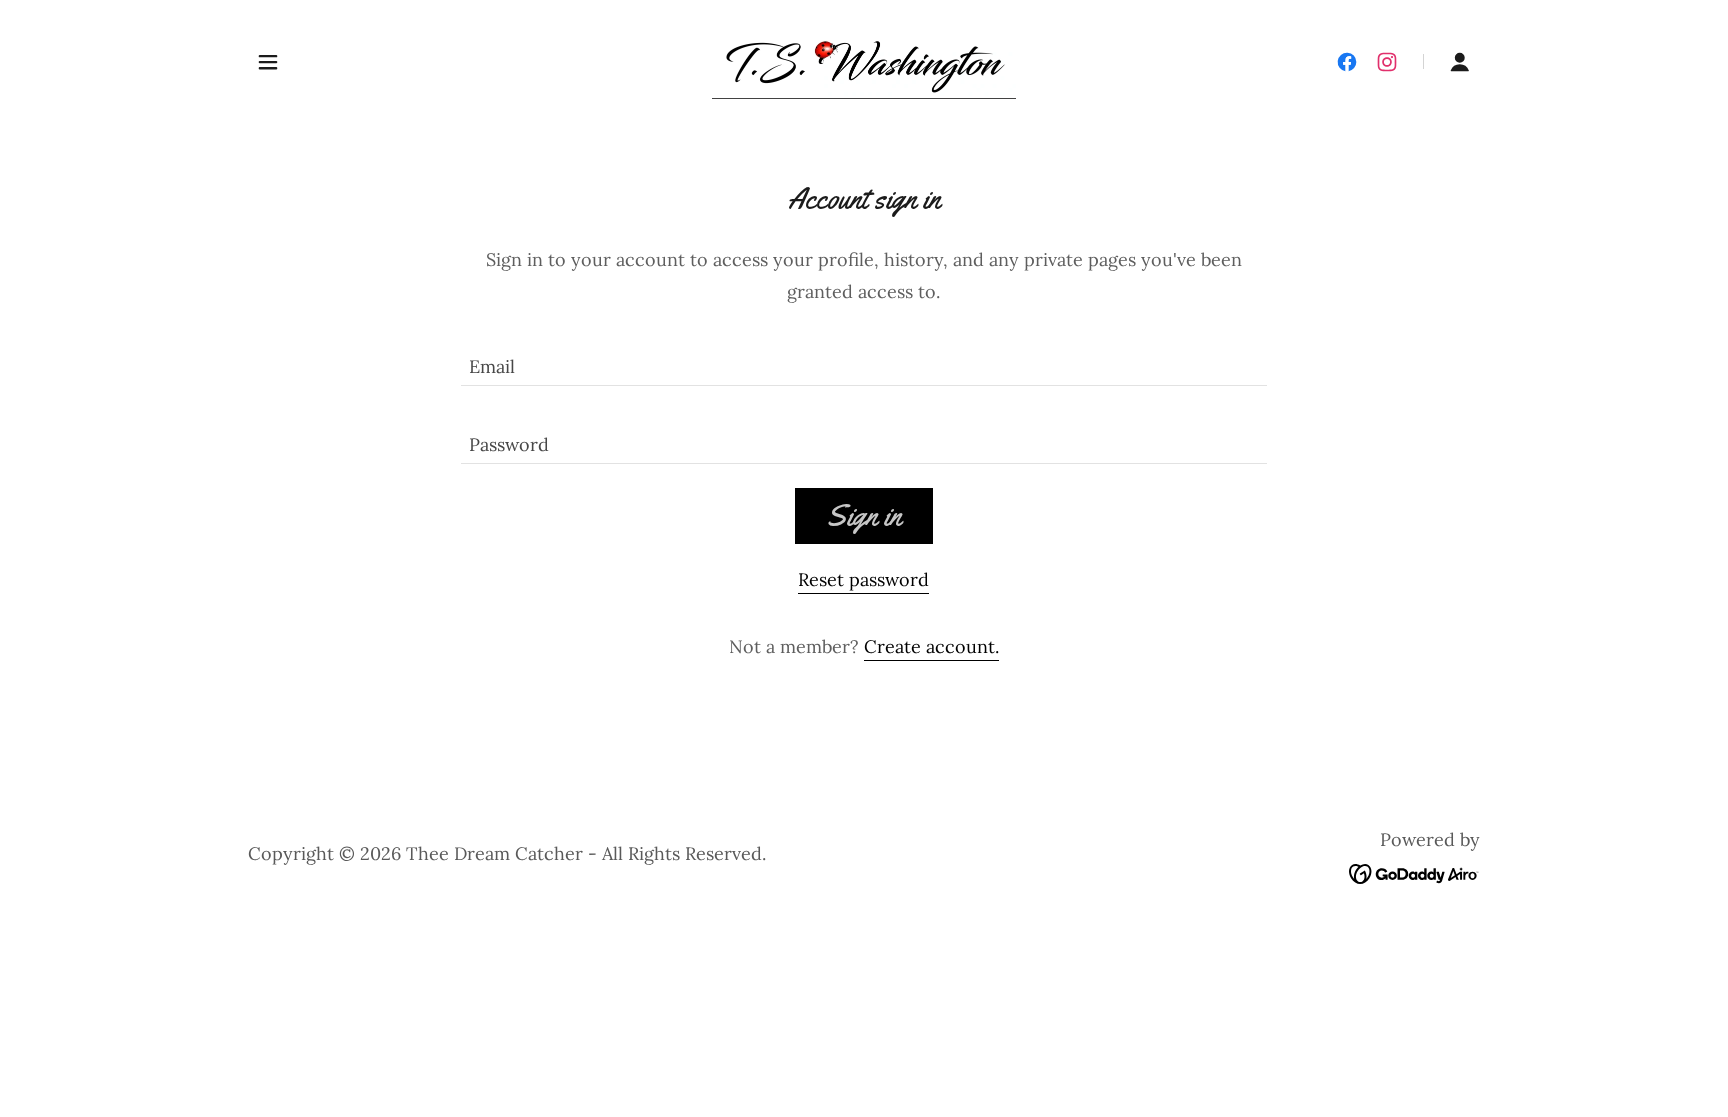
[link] (864, 59)
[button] (268, 62)
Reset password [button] (863, 579)
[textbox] (863, 359)
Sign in (864, 515)
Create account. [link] (931, 646)
